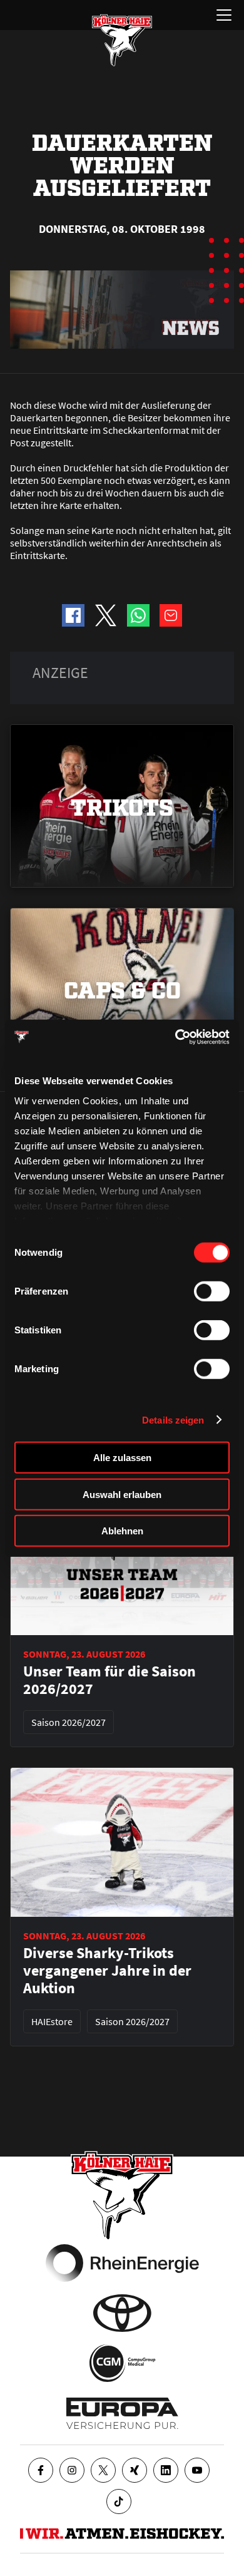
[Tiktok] (119, 2502)
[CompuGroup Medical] (122, 2363)
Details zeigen (173, 1419)
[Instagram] (72, 2470)
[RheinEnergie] (122, 2263)
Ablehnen (122, 1531)
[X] (103, 2470)
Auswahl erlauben (122, 1494)
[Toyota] (122, 2313)
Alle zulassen (122, 1458)
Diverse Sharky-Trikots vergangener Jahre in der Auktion (107, 1971)
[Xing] (135, 2470)
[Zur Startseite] (122, 40)
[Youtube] (197, 2470)
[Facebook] (41, 2470)
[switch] (212, 1291)
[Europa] (122, 2413)
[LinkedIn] (166, 2470)
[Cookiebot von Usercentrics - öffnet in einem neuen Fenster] (175, 1037)
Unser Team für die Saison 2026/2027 (109, 1680)
